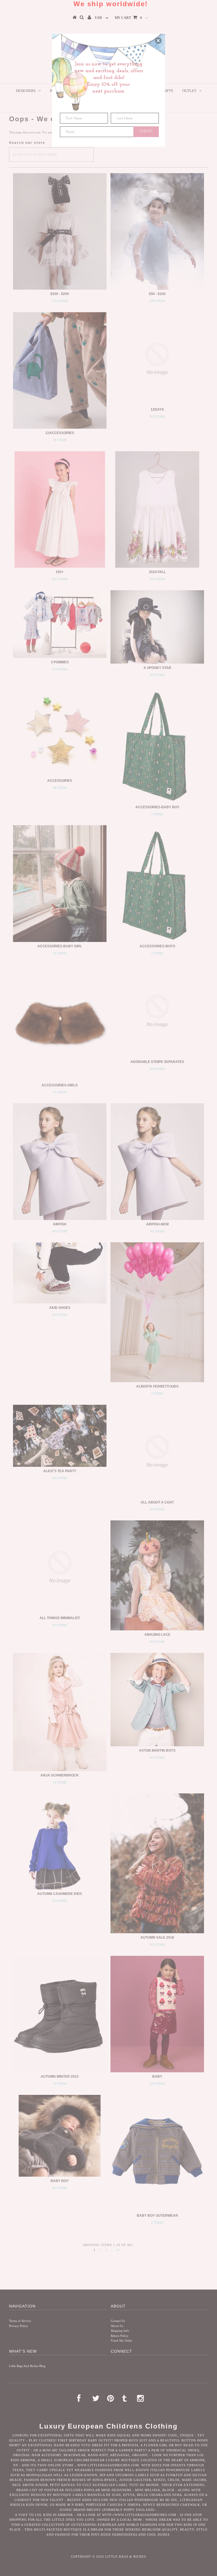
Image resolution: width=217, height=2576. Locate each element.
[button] (158, 41)
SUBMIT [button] (146, 131)
